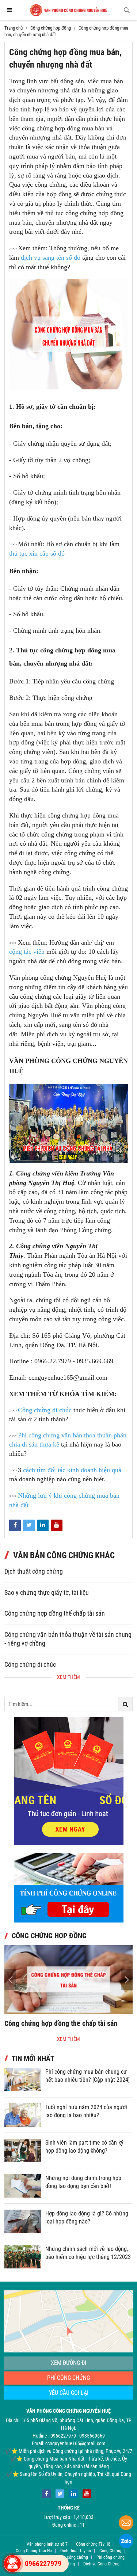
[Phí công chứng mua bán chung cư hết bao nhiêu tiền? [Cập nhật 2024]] (23, 2080)
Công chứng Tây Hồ (93, 2544)
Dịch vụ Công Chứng (101, 2564)
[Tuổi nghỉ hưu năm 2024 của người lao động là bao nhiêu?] (23, 2115)
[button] (127, 1979)
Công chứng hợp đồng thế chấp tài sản (55, 1613)
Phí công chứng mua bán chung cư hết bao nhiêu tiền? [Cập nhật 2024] (87, 2076)
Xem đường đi (68, 2363)
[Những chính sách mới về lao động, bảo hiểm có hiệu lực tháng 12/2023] (23, 2257)
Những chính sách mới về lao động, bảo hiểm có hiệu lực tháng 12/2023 (88, 2253)
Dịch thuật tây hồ (76, 2551)
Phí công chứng (68, 2378)
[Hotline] (12, 2564)
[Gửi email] (126, 2524)
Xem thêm (68, 1677)
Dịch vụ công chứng (70, 2557)
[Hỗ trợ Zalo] (126, 2542)
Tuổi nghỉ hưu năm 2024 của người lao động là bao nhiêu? (86, 2111)
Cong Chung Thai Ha (34, 2551)
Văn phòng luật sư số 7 (47, 2544)
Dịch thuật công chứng (34, 1571)
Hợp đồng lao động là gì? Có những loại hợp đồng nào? (87, 2217)
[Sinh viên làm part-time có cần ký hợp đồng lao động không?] (23, 2150)
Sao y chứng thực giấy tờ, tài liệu (47, 1593)
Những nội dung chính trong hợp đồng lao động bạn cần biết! (83, 2182)
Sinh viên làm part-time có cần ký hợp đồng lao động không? (84, 2147)
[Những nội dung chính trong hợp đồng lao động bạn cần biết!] (23, 2186)
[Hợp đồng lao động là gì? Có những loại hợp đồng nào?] (23, 2221)
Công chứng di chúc (30, 1665)
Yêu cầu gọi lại (69, 2393)
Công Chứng (110, 2551)
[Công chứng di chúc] (68, 1979)
